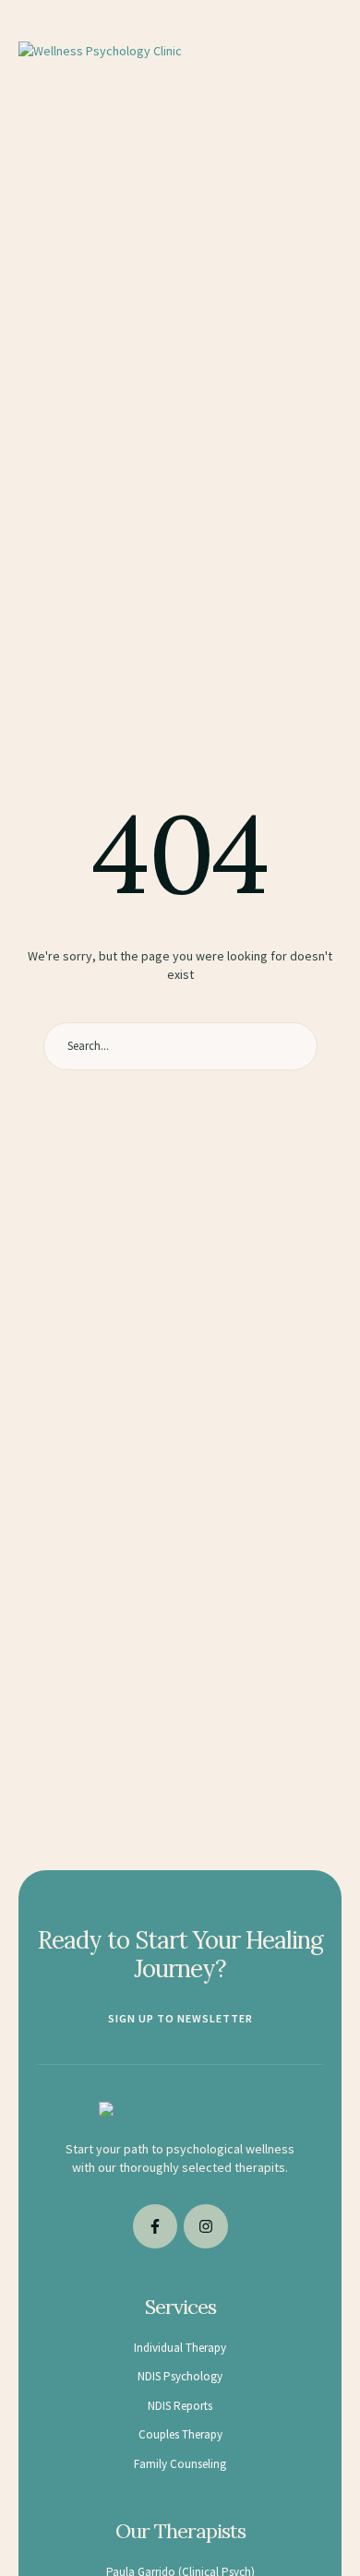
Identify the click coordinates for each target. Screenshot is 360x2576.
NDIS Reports (180, 2406)
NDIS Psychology (180, 2376)
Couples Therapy (180, 2434)
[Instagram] (206, 2226)
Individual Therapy (180, 2348)
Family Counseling (180, 2464)
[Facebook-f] (155, 2226)
